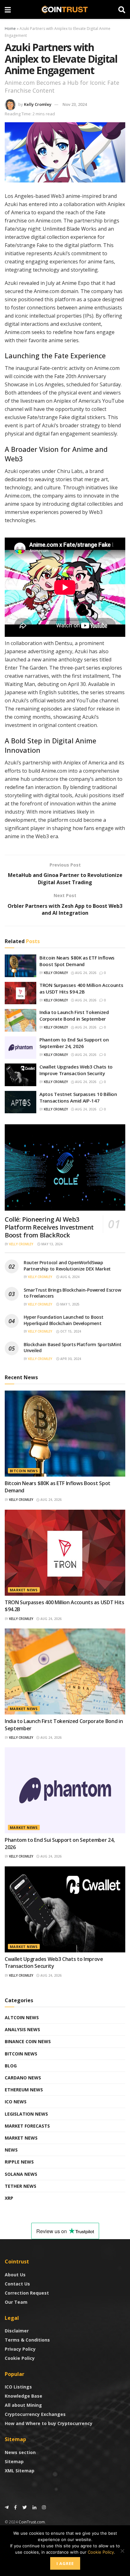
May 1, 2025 (69, 1304)
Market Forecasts (27, 2126)
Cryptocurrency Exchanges (35, 2414)
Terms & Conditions (27, 2340)
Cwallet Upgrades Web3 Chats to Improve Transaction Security (76, 1070)
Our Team (16, 2302)
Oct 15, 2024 (70, 1331)
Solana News (21, 2174)
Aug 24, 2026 (85, 973)
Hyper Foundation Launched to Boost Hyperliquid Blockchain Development (63, 1320)
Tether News (21, 2186)
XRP (9, 2198)
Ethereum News (24, 2090)
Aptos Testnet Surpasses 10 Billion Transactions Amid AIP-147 (78, 1097)
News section (20, 2452)
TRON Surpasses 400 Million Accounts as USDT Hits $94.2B (81, 988)
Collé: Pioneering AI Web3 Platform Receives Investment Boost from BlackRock (49, 1227)
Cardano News (23, 2078)
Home (10, 29)
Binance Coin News (28, 2041)
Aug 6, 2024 (69, 1277)
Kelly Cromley (38, 104)
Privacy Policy (20, 2349)
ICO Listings (18, 2387)
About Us (15, 2275)
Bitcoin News (24, 1471)
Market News (24, 1590)
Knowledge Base (24, 2396)
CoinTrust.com (32, 2522)
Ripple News (19, 2162)
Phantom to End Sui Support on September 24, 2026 (74, 1043)
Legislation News (26, 2114)
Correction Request (27, 2293)
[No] (122, 2551)
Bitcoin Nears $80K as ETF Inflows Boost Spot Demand (77, 961)
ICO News (16, 2102)
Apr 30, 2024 (70, 1359)
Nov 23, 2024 (75, 104)
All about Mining (23, 2405)
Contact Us (17, 2284)
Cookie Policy (20, 2358)
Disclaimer (17, 2331)
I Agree (65, 2563)
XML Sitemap (20, 2471)
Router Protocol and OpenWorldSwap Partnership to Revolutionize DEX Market (67, 1266)
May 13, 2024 (51, 1244)
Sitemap (14, 2461)
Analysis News (22, 2029)
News (11, 2150)
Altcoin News (22, 2017)
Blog (11, 2066)
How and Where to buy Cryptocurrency (49, 2423)
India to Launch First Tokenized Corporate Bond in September (74, 1015)
